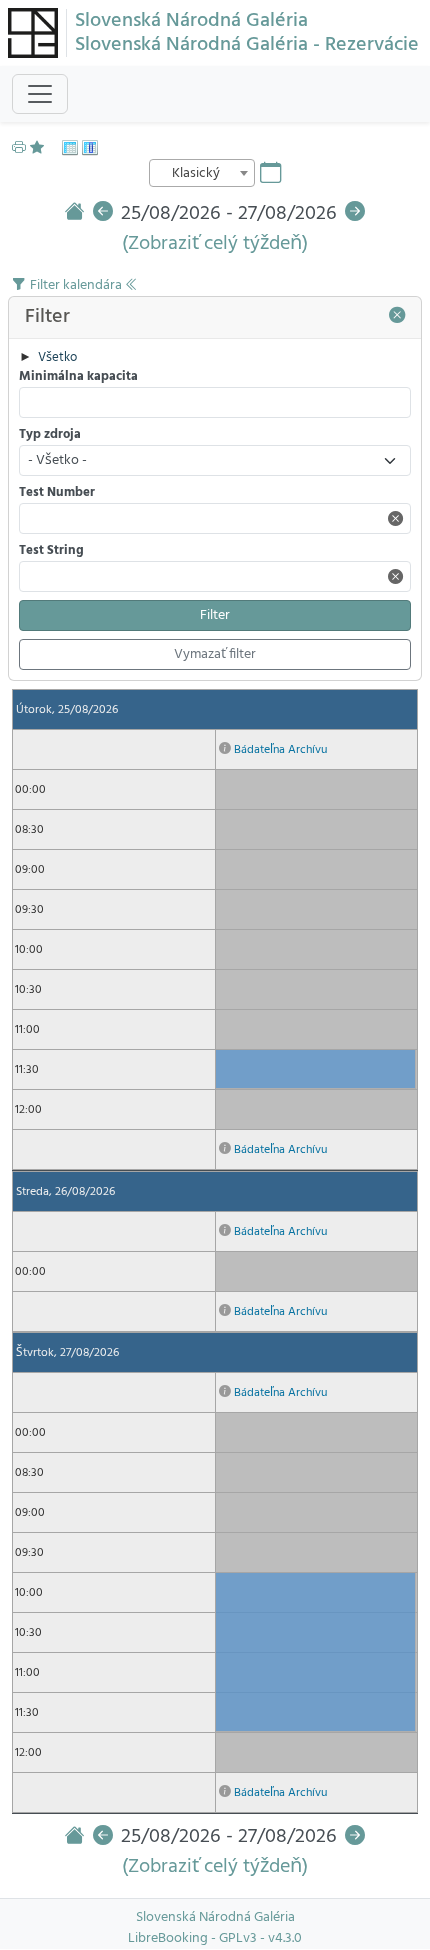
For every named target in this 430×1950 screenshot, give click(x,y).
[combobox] (202, 173)
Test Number (57, 493)
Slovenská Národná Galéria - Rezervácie (247, 45)
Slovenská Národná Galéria (191, 21)
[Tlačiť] (19, 148)
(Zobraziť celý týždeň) (215, 244)
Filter (215, 615)
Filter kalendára (77, 285)
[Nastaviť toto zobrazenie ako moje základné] (42, 148)
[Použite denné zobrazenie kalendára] (90, 148)
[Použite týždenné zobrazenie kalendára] (70, 148)
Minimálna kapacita (78, 377)
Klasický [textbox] (196, 173)
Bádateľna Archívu (280, 749)
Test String (51, 551)
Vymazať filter (215, 654)
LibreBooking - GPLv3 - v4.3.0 (215, 1938)
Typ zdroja (50, 435)
